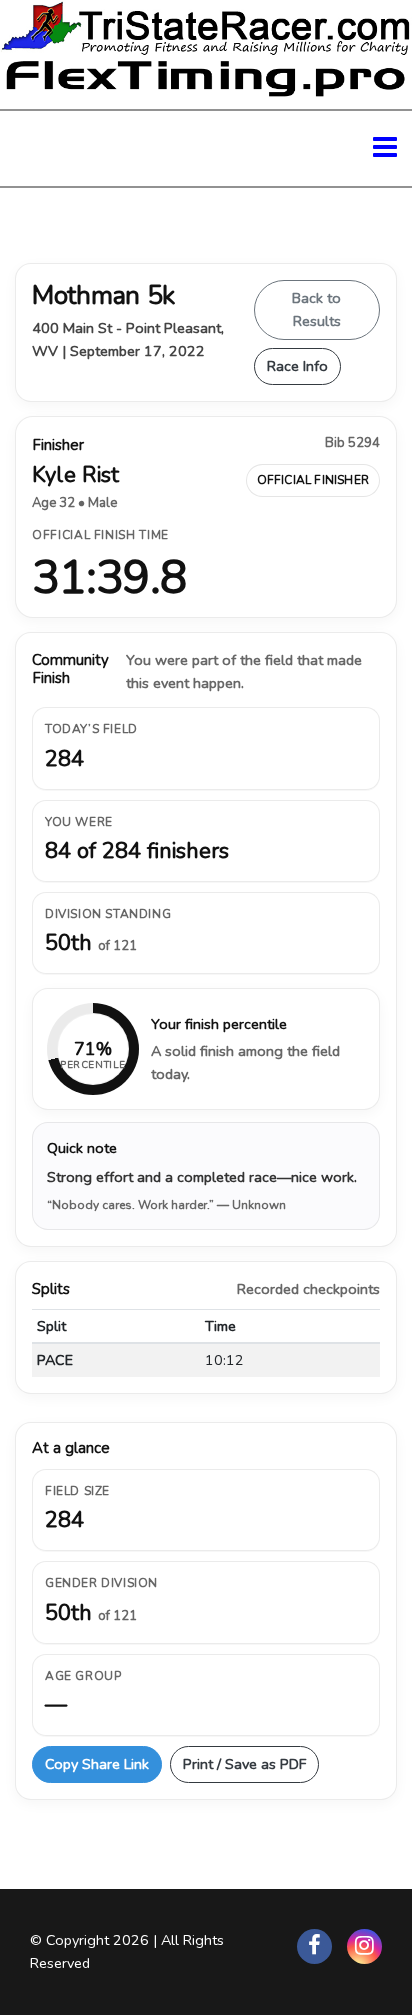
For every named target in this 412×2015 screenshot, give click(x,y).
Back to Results (316, 309)
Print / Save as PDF (244, 1764)
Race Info (297, 366)
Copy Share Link (97, 1764)
